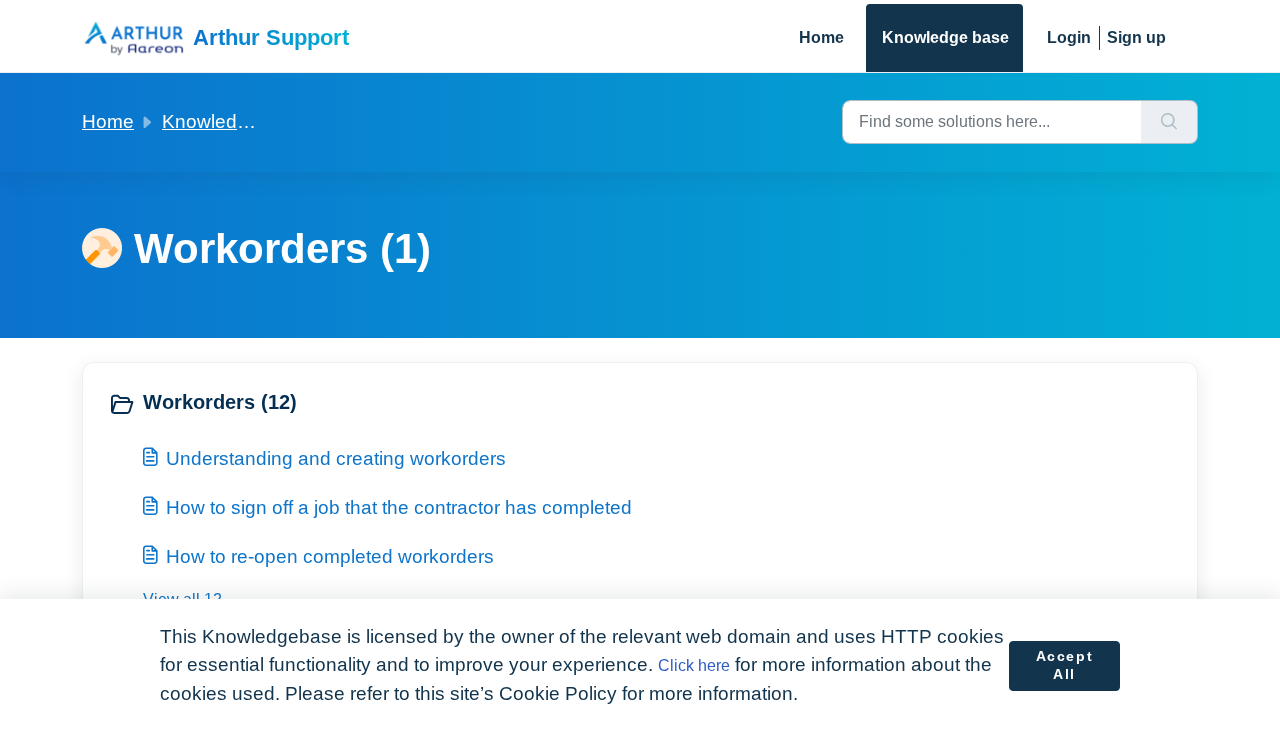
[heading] (369, 404)
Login (1069, 37)
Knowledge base (945, 37)
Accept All (1065, 665)
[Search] (1169, 122)
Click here (694, 665)
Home (821, 37)
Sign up (1136, 37)
